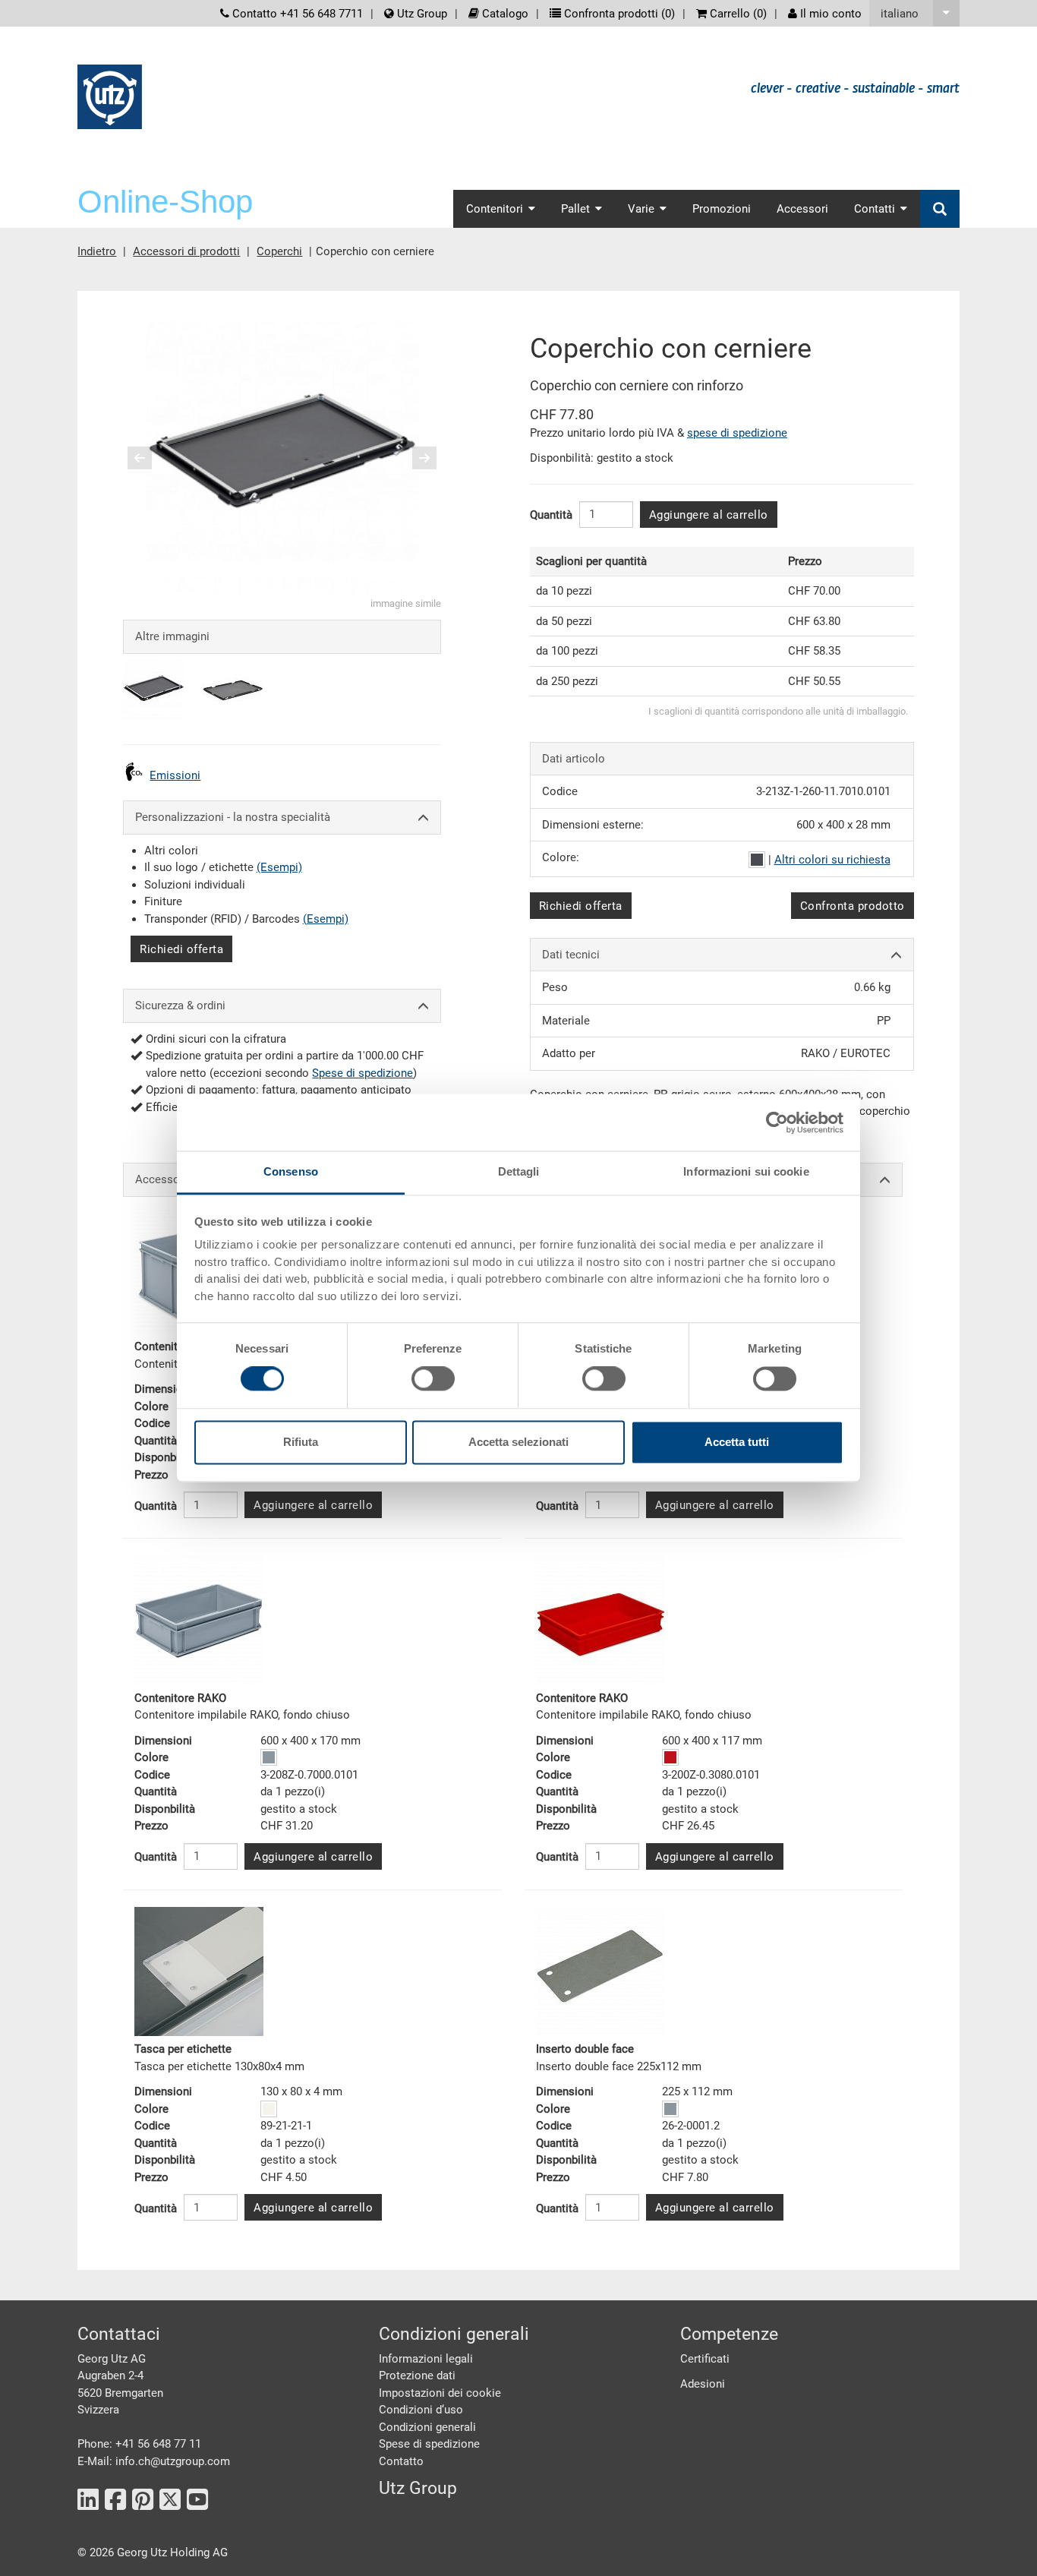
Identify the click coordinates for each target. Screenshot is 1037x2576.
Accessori (802, 209)
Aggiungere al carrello (709, 515)
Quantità (551, 515)
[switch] (433, 1379)
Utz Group (421, 14)
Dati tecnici (571, 955)
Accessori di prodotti (186, 251)
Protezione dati (417, 2376)
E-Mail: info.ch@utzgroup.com (154, 2461)
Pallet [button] (575, 209)
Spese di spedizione (362, 1073)
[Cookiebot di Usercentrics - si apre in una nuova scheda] (777, 1122)
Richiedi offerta (181, 949)
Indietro (97, 251)
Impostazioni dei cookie (440, 2393)
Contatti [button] (875, 209)
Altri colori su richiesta (832, 860)
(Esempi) (279, 867)
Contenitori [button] (495, 209)
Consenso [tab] (291, 1171)
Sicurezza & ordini (180, 1005)
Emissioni (175, 775)
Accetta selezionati (518, 1442)
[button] (914, 13)
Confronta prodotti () (618, 14)
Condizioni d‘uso (421, 2410)
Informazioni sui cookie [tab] (746, 1171)
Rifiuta (301, 1442)
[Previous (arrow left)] (150, 458)
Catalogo (504, 14)
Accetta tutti (737, 1442)
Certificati (705, 2359)
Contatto (401, 2461)
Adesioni (703, 2384)
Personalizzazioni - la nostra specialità (233, 817)
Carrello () (737, 14)
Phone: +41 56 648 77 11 (139, 2444)
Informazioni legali (426, 2359)
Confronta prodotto (853, 906)
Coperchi (279, 251)
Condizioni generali (427, 2427)
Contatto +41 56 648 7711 (296, 14)
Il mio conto (829, 14)
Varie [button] (641, 209)
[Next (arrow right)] (414, 458)
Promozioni (722, 209)
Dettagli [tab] (519, 1171)
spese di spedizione (737, 433)
